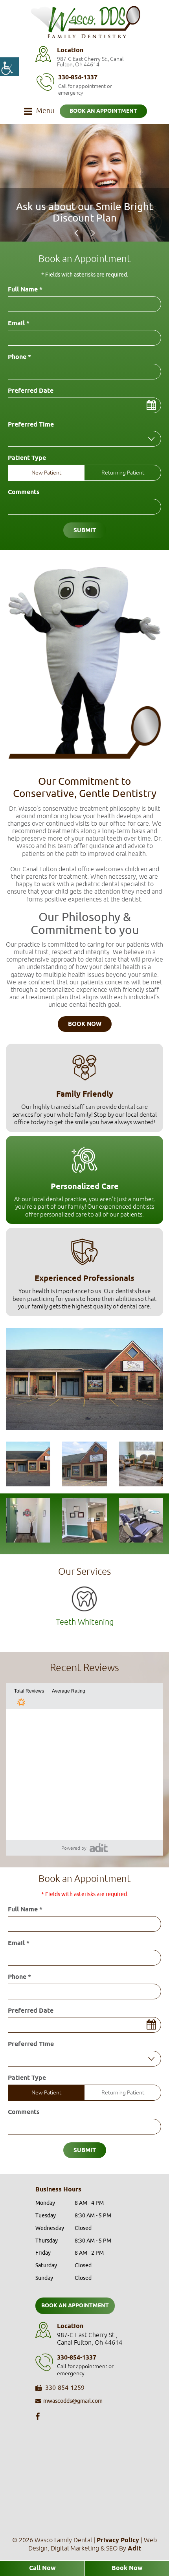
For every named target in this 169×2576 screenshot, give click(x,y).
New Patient (46, 473)
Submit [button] (85, 531)
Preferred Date (31, 391)
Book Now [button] (85, 1024)
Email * (19, 324)
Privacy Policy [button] (118, 2540)
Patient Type (27, 458)
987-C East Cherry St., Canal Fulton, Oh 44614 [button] (90, 62)
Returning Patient (123, 473)
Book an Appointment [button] (103, 111)
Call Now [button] (42, 2568)
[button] (9, 67)
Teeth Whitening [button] (85, 1622)
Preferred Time (31, 425)
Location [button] (70, 50)
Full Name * (25, 290)
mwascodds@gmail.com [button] (73, 2401)
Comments (24, 493)
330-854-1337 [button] (78, 78)
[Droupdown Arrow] (151, 439)
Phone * (19, 357)
